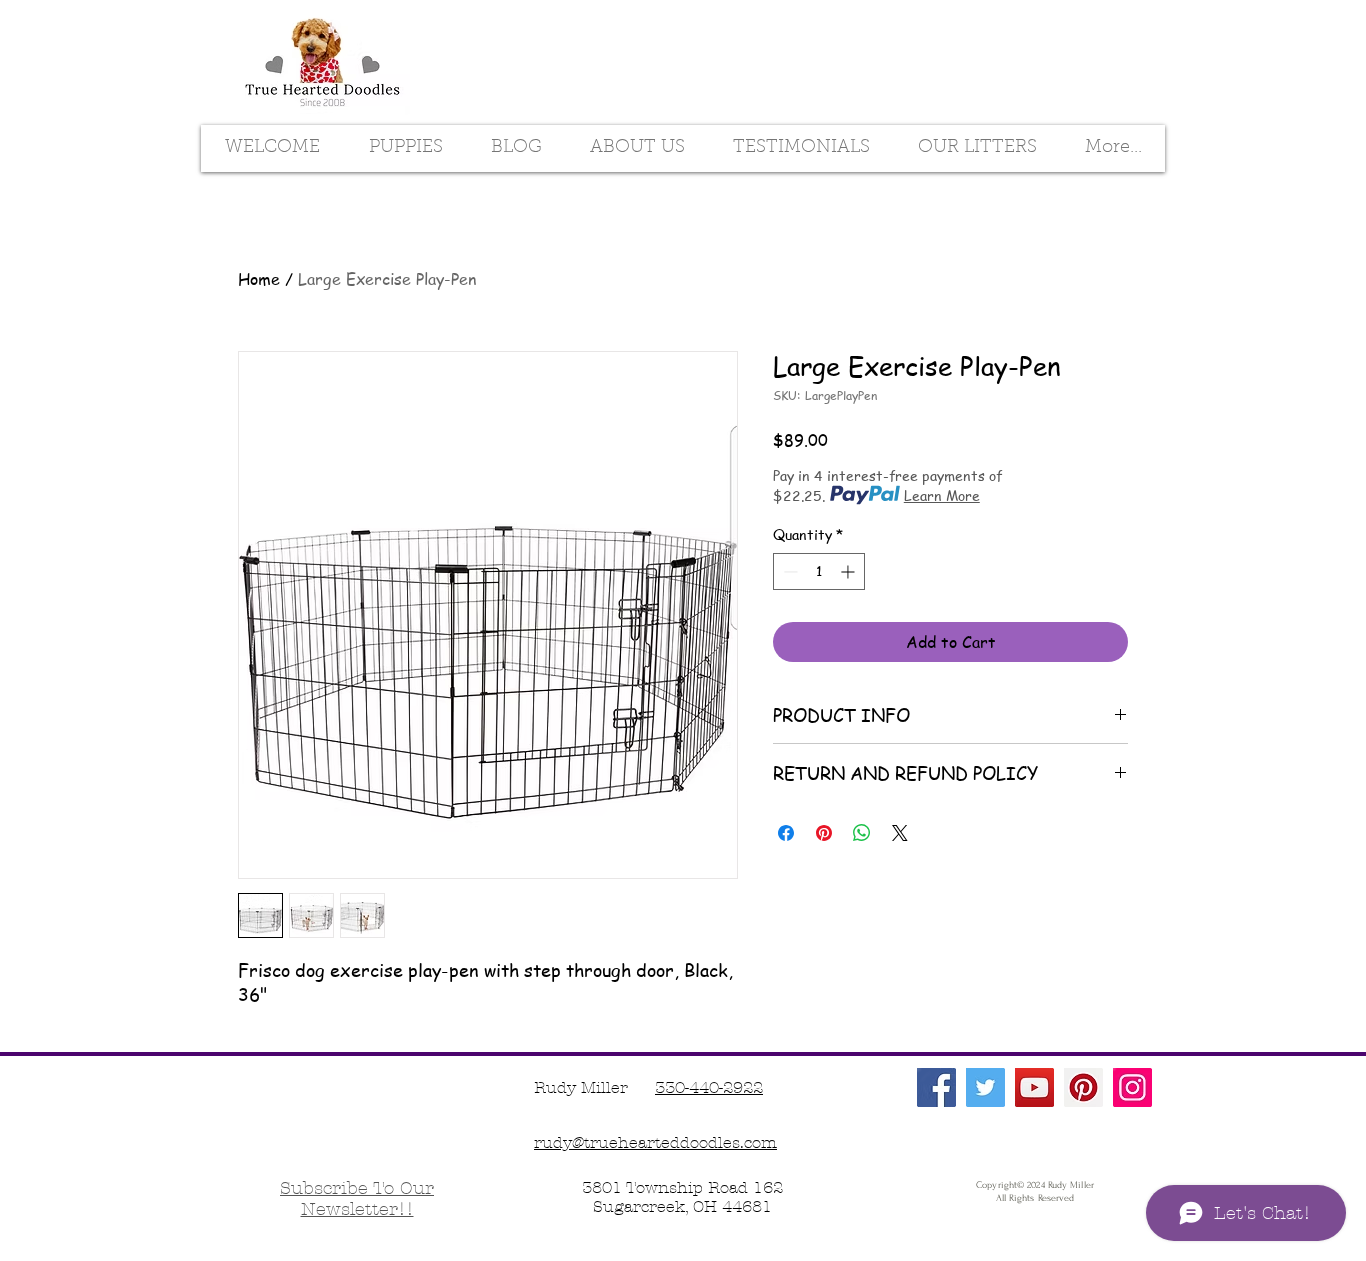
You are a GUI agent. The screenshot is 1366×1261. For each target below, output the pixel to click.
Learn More (942, 495)
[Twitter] (985, 1087)
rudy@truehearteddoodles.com (655, 1142)
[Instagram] (1132, 1087)
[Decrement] (788, 571)
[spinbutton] (819, 571)
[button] (357, 1199)
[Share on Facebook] (786, 833)
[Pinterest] (1083, 1087)
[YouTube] (1034, 1087)
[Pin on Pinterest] (824, 833)
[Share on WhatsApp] (862, 833)
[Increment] (849, 571)
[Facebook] (936, 1087)
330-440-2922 (709, 1087)
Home (259, 279)
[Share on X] (900, 833)
